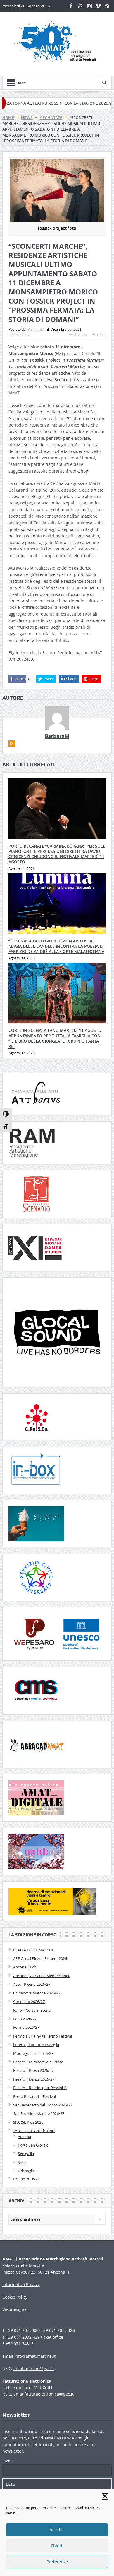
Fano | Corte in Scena (32, 2010)
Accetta (57, 2530)
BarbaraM (36, 329)
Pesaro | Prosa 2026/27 (33, 2070)
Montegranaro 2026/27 (33, 2053)
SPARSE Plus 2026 (28, 2122)
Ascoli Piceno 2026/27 (32, 1984)
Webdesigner (15, 2309)
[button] (105, 2496)
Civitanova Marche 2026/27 (37, 1993)
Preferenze (57, 2562)
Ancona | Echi (25, 1967)
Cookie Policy (15, 2297)
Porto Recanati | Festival (34, 2096)
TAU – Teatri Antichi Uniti (34, 2131)
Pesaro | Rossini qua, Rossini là (40, 2088)
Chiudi (57, 2546)
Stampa (81, 334)
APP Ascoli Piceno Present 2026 (40, 1958)
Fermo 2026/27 (26, 2027)
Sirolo (23, 2162)
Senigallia (26, 2154)
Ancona (24, 2137)
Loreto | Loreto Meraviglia (36, 2045)
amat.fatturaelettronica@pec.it (44, 2394)
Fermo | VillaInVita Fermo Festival (43, 2036)
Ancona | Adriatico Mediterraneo (42, 1976)
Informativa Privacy (21, 2284)
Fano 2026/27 (25, 2019)
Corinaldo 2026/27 (29, 2002)
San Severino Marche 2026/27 (39, 2113)
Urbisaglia (26, 2171)
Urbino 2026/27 (26, 2179)
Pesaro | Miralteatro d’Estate (38, 2062)
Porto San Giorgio (33, 2145)
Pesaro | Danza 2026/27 (34, 2079)
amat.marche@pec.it (34, 2368)
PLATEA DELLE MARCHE (34, 1950)
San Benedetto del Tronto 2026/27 (43, 2105)
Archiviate (21, 334)
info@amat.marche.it (35, 2356)
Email (101, 334)
